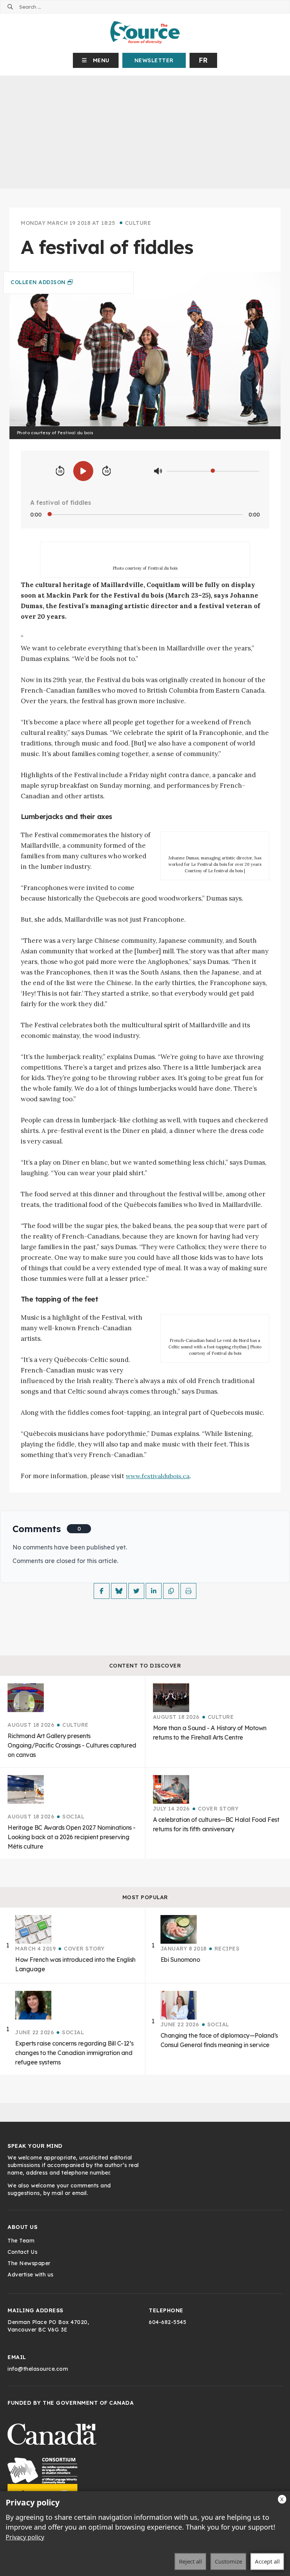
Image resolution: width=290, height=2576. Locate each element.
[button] (96, 60)
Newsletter (154, 60)
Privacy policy (25, 2537)
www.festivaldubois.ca (158, 1476)
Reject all (191, 2561)
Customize (228, 2561)
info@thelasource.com (38, 2369)
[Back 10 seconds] (60, 471)
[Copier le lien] (171, 1591)
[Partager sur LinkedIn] (154, 1591)
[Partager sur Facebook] (102, 1591)
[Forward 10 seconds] (106, 471)
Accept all (267, 2561)
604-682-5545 (167, 2322)
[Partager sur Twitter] (136, 1591)
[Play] (83, 471)
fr (203, 60)
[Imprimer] (188, 1591)
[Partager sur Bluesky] (119, 1591)
